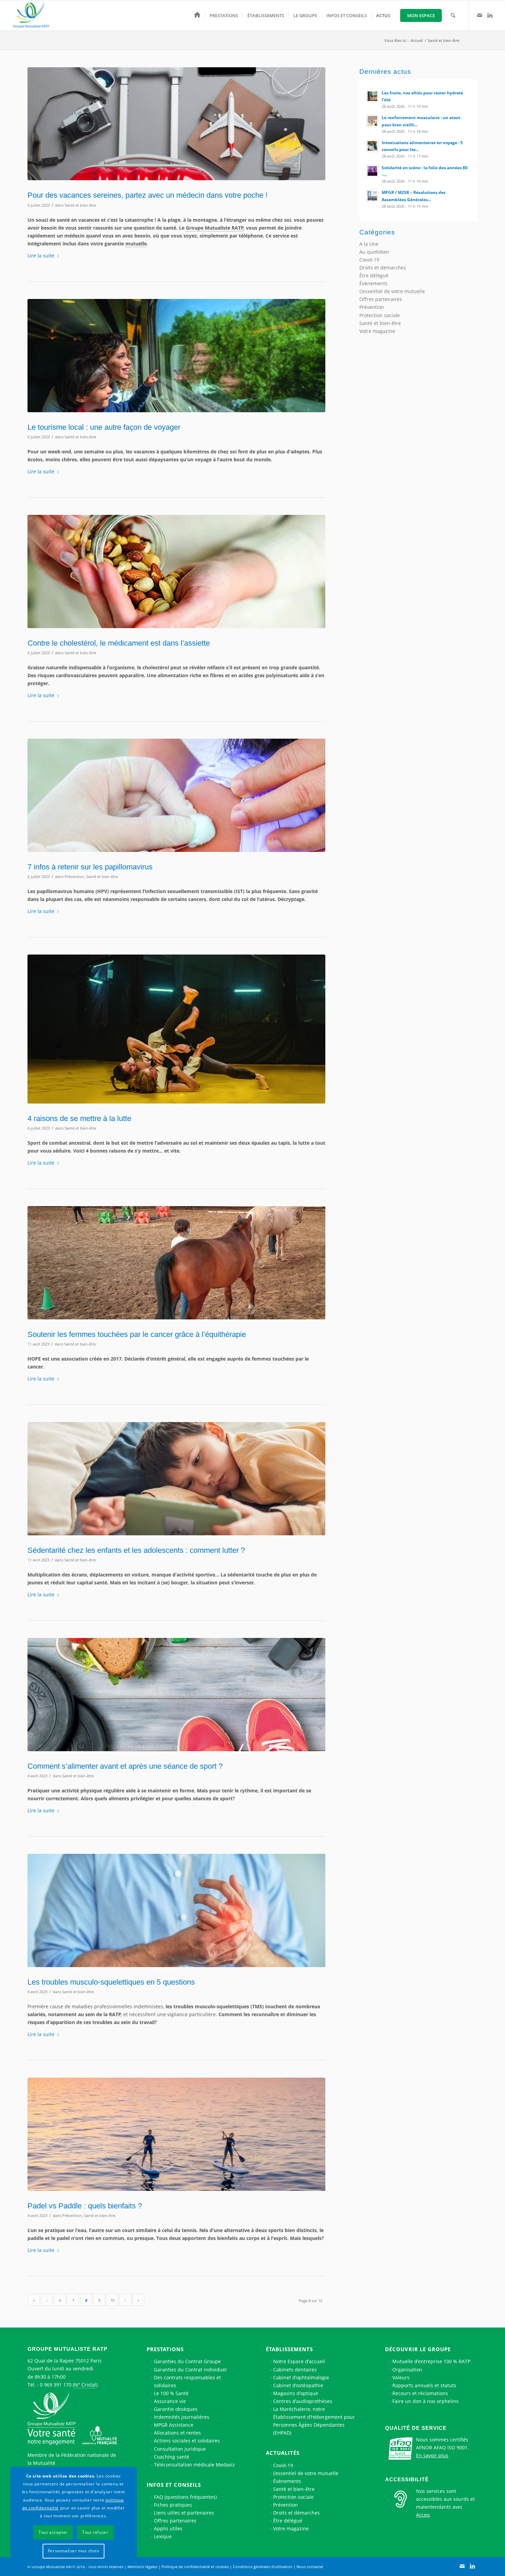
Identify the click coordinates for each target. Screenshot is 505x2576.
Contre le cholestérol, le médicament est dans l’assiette (119, 643)
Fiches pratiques (173, 2505)
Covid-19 (369, 260)
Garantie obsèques (176, 2409)
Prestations (165, 2349)
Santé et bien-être (80, 205)
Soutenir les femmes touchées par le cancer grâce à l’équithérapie (137, 1334)
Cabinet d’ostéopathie (298, 2385)
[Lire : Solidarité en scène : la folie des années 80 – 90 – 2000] (372, 171)
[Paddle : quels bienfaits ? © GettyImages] (176, 2134)
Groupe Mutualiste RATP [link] (215, 228)
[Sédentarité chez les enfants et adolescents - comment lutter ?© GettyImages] (176, 1478)
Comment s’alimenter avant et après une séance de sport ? (125, 1766)
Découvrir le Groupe (418, 2349)
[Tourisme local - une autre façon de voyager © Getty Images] (176, 355)
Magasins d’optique (296, 2393)
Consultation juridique (180, 2449)
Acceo (423, 2515)
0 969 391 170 (56, 2385)
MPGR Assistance (174, 2425)
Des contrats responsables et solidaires (187, 2381)
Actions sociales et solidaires (187, 2441)
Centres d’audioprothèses (303, 2401)
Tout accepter (53, 2532)
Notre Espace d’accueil (299, 2361)
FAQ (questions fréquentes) (185, 2497)
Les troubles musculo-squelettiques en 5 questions (111, 1982)
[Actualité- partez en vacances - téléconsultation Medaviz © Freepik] (176, 124)
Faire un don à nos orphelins (425, 2401)
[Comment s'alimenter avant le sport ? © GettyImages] (176, 1694)
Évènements (373, 283)
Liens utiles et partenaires (184, 2513)
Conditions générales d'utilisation (263, 2567)
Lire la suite (41, 256)
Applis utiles (168, 2528)
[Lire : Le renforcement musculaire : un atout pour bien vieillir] (372, 121)
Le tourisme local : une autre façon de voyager (104, 427)
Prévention (74, 876)
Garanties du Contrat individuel (190, 2370)
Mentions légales (142, 2567)
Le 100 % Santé (171, 2393)
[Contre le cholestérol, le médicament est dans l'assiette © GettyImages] (176, 571)
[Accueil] (197, 15)
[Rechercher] (453, 15)
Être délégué (374, 275)
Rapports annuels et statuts (424, 2385)
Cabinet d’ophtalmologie (301, 2377)
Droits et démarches (383, 268)
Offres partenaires (381, 299)
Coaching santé (172, 2457)
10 (112, 2300)
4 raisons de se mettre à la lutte (79, 1118)
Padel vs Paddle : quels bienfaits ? (85, 2206)
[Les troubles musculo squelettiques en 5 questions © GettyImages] (176, 1910)
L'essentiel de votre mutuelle (392, 291)
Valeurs (401, 2377)
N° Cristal (85, 2385)
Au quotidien (374, 252)
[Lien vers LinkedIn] (490, 15)
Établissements (289, 2349)
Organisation (407, 2370)
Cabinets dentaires (295, 2370)
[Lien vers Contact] (480, 15)
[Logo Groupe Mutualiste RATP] (34, 15)
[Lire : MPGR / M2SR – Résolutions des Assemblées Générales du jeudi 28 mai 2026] (372, 196)
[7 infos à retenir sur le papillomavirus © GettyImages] (176, 795)
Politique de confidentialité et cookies (195, 2567)
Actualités (283, 2453)
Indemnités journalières (182, 2417)
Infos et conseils (174, 2485)
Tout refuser (95, 2532)
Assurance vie (170, 2401)
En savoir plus (432, 2455)
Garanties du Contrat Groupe (187, 2361)
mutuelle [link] (136, 244)
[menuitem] (197, 15)
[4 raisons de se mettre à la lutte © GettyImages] (176, 1029)
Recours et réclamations (420, 2393)
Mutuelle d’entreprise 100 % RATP (431, 2361)
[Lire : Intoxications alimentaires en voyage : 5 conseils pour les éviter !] (372, 146)
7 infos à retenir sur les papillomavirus (90, 867)
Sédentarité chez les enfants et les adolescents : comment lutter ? (136, 1550)
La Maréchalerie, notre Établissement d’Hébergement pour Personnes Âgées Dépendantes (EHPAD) (314, 2421)
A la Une (369, 244)
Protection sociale (380, 315)
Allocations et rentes (177, 2433)
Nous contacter (310, 2567)
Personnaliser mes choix (74, 2551)
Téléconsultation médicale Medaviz (194, 2465)
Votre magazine (377, 331)
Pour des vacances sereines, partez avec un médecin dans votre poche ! (148, 195)
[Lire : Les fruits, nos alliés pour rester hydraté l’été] (372, 96)
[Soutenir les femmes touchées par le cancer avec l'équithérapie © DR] (176, 1263)
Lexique (163, 2536)
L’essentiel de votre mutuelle (306, 2473)
